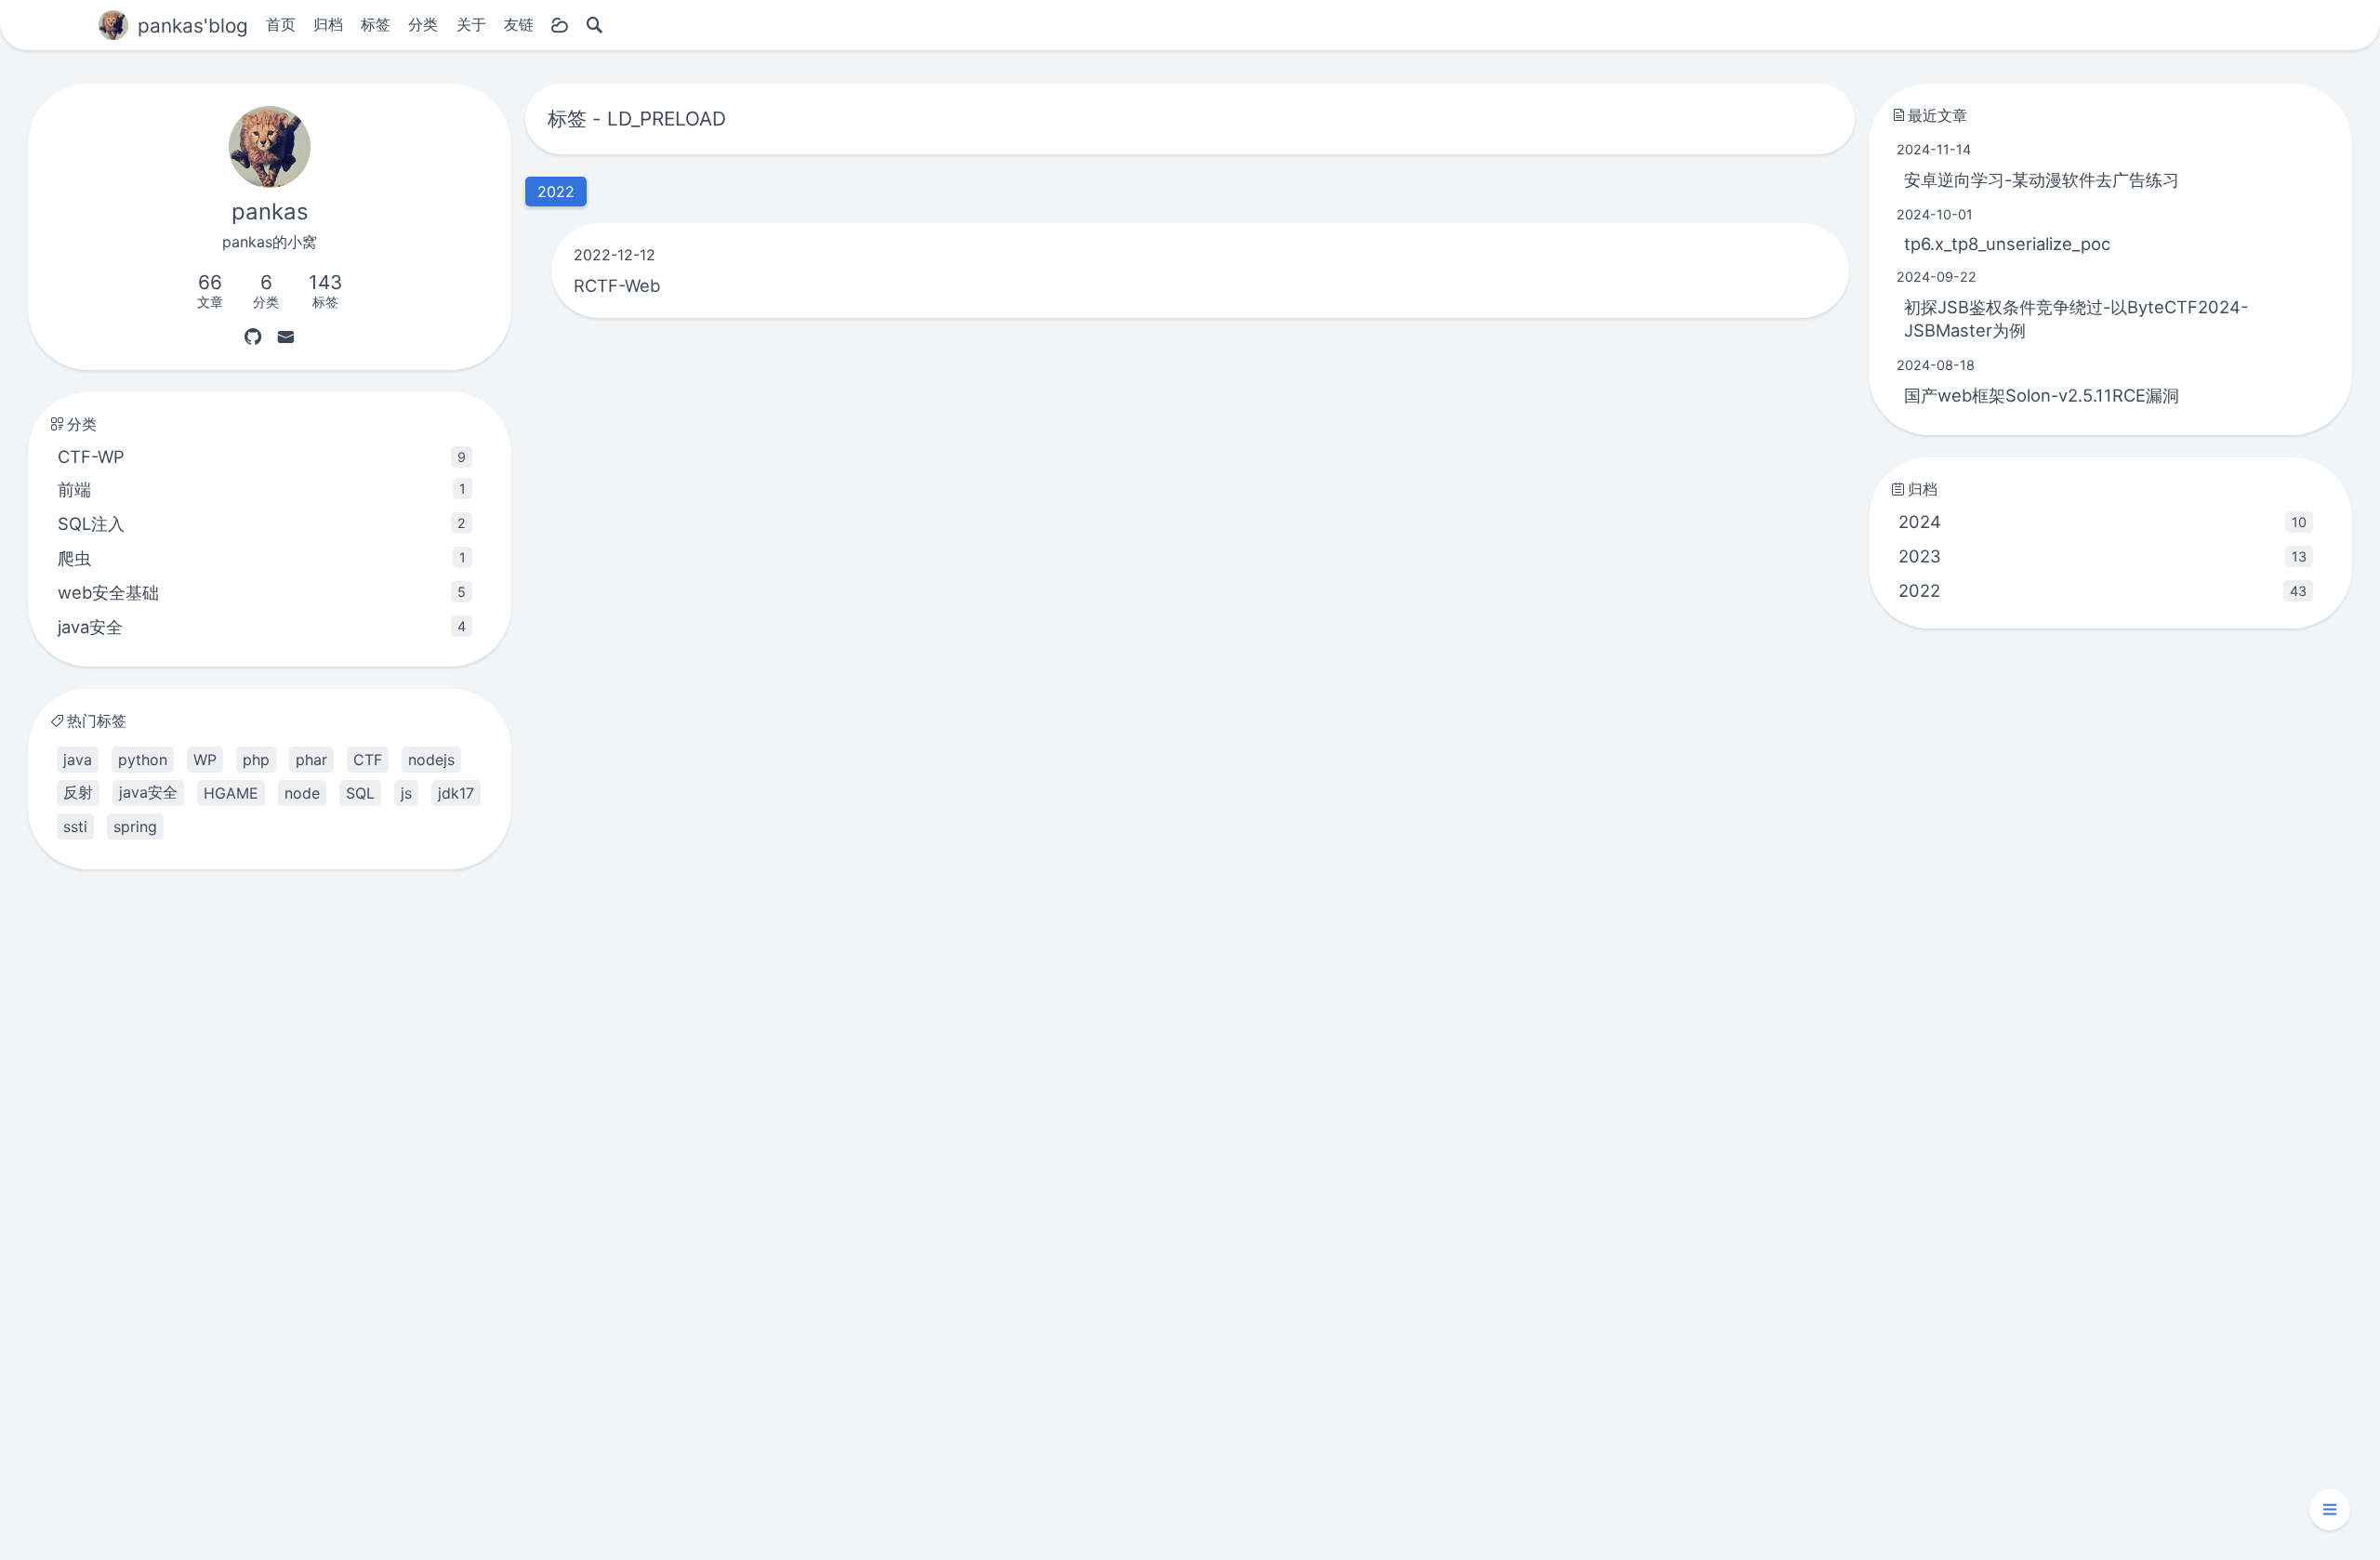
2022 (2102, 590)
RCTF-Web (617, 285)
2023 (2102, 556)
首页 (281, 24)
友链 (519, 24)
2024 (2102, 522)
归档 (328, 24)
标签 (376, 24)
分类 (423, 24)
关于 (471, 24)
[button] (2330, 1510)
